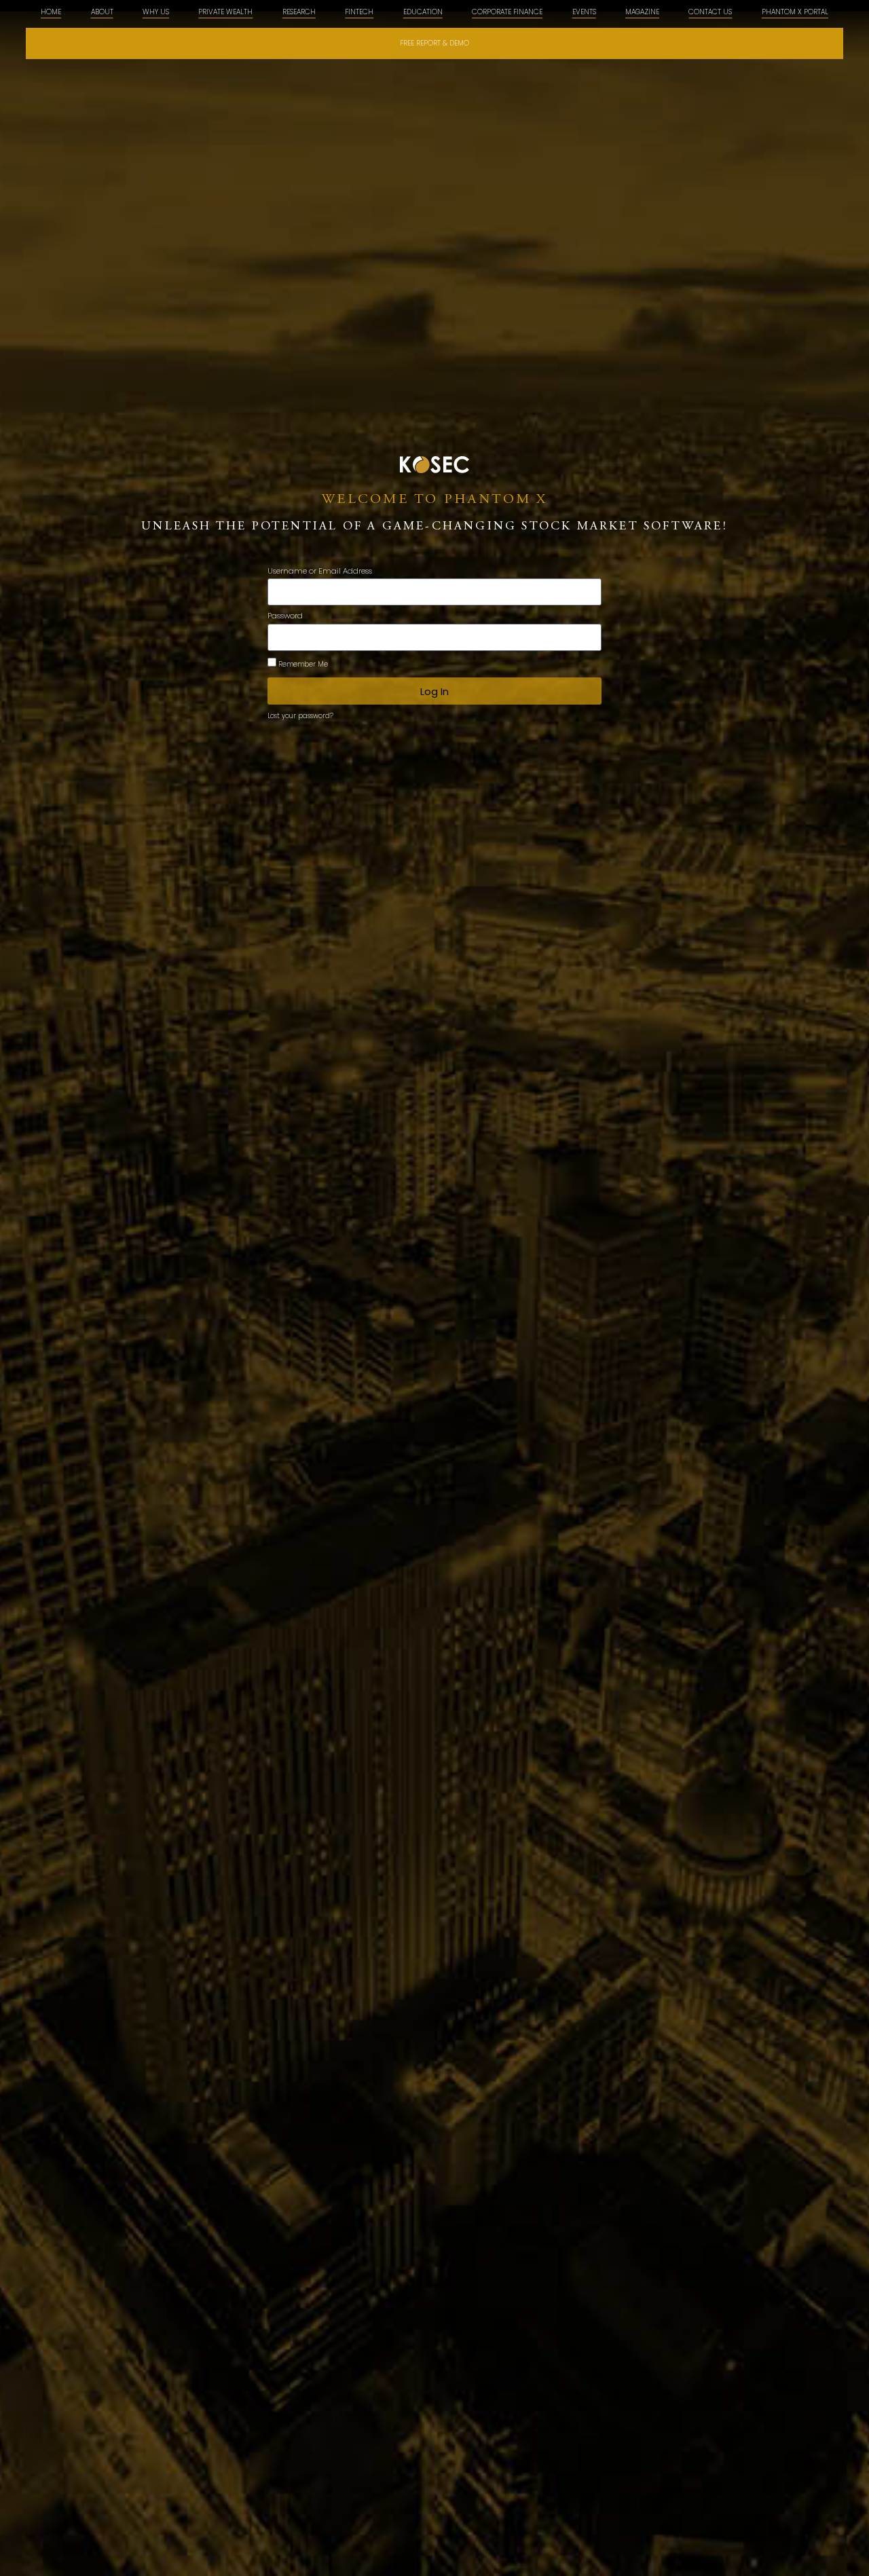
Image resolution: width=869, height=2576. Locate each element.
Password (285, 617)
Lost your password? (300, 716)
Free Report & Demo (434, 43)
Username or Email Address (320, 572)
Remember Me (302, 664)
